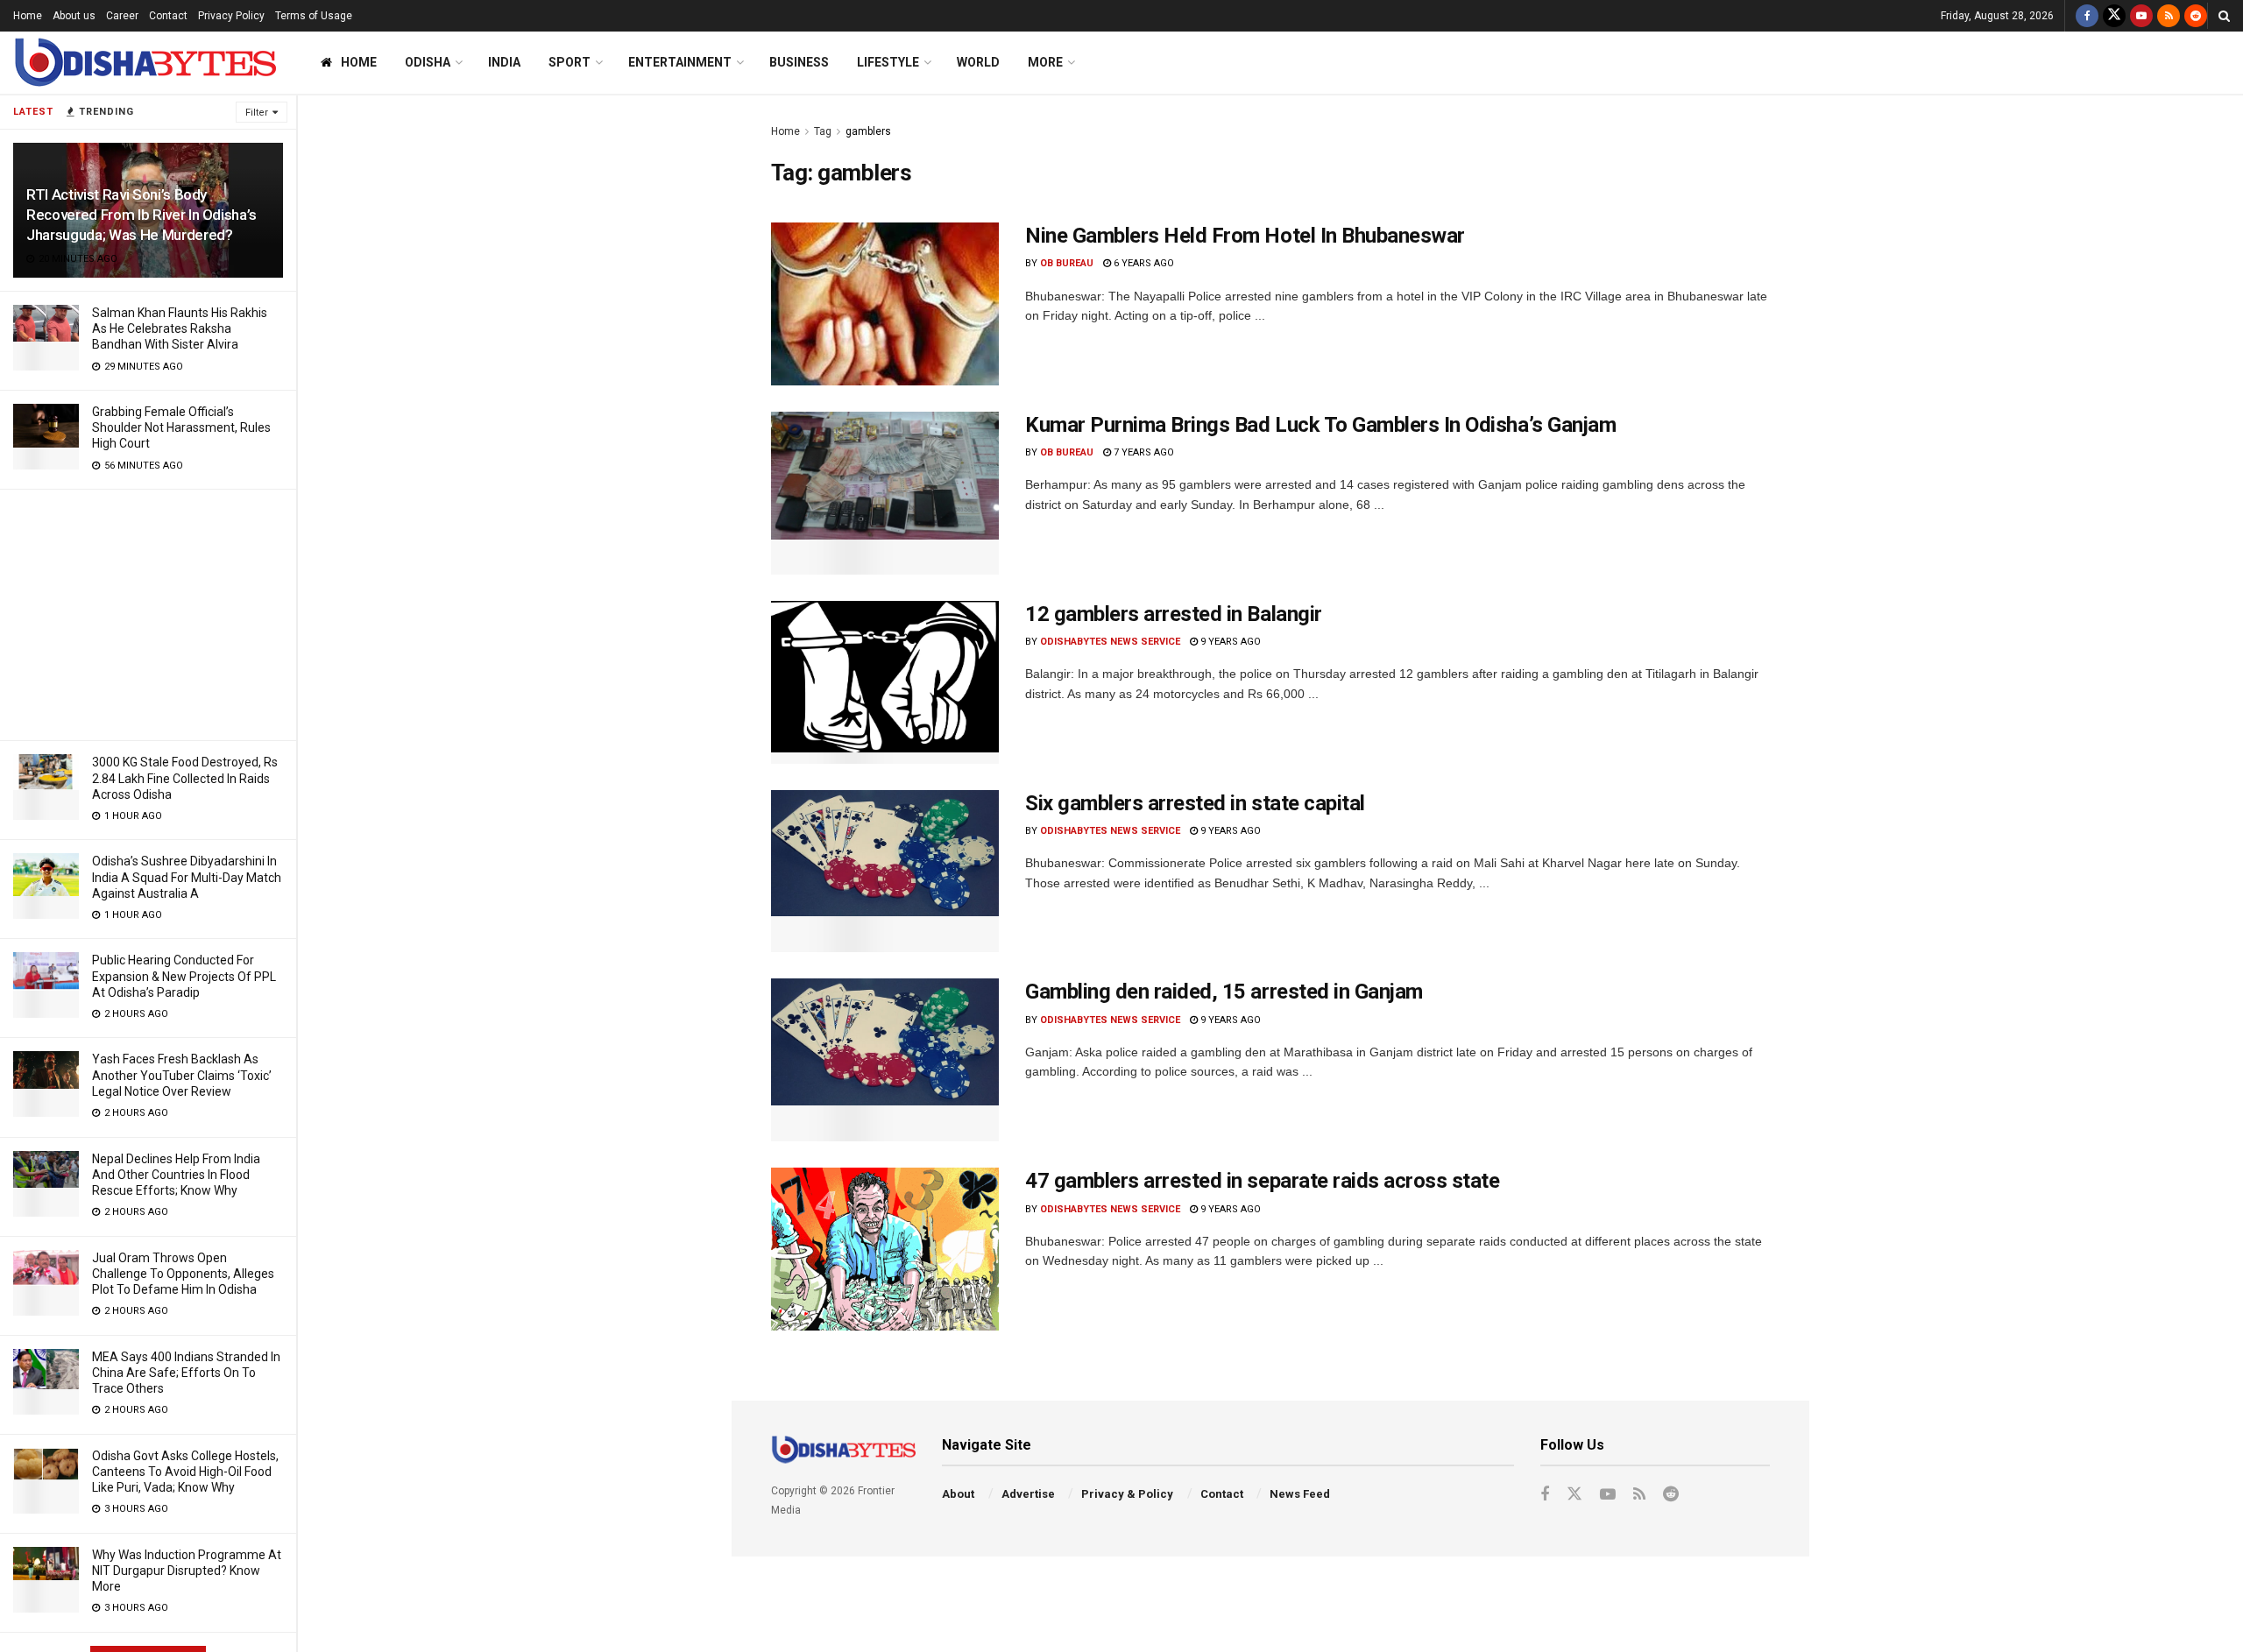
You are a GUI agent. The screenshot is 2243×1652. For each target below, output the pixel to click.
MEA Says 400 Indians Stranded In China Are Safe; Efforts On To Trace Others (186, 1373)
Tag (823, 131)
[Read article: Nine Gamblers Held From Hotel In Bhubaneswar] (885, 304)
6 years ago (1143, 263)
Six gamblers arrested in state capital (1195, 803)
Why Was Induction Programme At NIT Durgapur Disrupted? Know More (187, 1571)
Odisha (428, 62)
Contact (168, 16)
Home (28, 16)
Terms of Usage (314, 16)
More (1045, 62)
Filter (257, 113)
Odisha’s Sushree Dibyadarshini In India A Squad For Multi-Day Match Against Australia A (187, 877)
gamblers (868, 131)
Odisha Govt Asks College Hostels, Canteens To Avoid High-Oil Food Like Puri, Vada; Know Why (185, 1472)
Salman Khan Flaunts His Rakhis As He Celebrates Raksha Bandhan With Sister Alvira (180, 328)
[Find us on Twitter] (2114, 16)
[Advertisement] (148, 612)
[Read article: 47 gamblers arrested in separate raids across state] (885, 1249)
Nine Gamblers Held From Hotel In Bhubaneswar (1245, 236)
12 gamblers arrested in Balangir (1174, 614)
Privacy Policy (231, 16)
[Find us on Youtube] (2141, 16)
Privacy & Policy (1127, 1494)
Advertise (1028, 1494)
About (958, 1494)
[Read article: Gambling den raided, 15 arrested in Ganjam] (885, 1060)
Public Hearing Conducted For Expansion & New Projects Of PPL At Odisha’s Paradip (184, 976)
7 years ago (1143, 452)
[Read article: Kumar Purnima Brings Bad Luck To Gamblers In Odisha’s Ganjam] (885, 493)
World (978, 62)
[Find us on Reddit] (2196, 16)
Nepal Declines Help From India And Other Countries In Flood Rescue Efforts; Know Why (176, 1175)
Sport (570, 62)
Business (799, 62)
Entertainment (680, 62)
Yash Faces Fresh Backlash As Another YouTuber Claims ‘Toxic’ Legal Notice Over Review (182, 1075)
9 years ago (1229, 642)
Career (122, 16)
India (504, 62)
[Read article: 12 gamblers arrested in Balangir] (885, 682)
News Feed (1300, 1494)
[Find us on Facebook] (2087, 16)
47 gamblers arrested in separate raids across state (1263, 1181)
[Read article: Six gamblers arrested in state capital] (885, 872)
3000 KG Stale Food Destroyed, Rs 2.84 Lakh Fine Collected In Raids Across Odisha (185, 778)
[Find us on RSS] (2169, 16)
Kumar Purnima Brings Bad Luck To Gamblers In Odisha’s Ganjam (1320, 425)
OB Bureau (1067, 263)
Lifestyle (888, 62)
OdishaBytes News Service (1110, 642)
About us (74, 16)
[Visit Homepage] (145, 63)
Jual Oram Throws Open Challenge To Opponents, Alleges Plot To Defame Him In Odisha (183, 1274)
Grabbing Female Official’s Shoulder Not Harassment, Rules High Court (181, 427)
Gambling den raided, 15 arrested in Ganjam (1224, 992)
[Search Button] (2224, 16)
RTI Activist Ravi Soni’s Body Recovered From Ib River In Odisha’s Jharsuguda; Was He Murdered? (142, 215)
